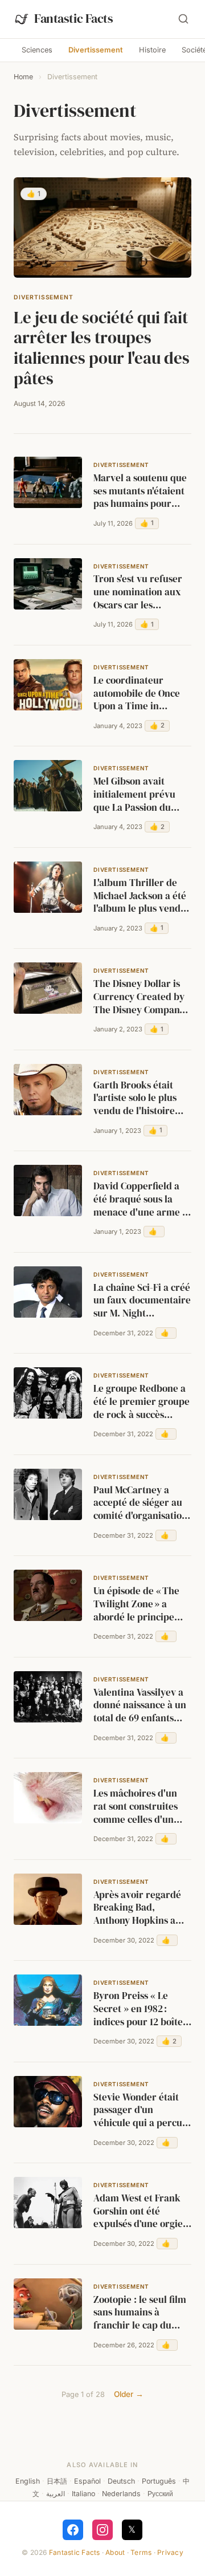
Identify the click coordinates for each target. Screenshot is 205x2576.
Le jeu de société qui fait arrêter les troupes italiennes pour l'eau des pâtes (102, 348)
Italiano (83, 2494)
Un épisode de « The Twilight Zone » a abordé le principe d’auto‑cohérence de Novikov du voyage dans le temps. (138, 1604)
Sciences (37, 50)
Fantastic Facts (75, 2552)
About (115, 2552)
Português (159, 2481)
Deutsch (121, 2481)
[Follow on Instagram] (102, 2530)
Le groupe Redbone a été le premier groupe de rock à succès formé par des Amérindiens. (142, 1402)
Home (23, 77)
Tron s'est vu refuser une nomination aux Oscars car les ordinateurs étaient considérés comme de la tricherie (140, 592)
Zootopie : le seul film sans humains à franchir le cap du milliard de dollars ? (140, 2313)
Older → (129, 2394)
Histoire (152, 50)
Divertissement (96, 50)
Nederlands (121, 2494)
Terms (141, 2552)
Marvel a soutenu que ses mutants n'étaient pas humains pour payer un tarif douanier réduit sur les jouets (140, 491)
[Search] (183, 19)
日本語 (57, 2481)
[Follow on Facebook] (73, 2530)
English (28, 2481)
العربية (56, 2494)
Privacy (170, 2552)
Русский (160, 2494)
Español (87, 2481)
